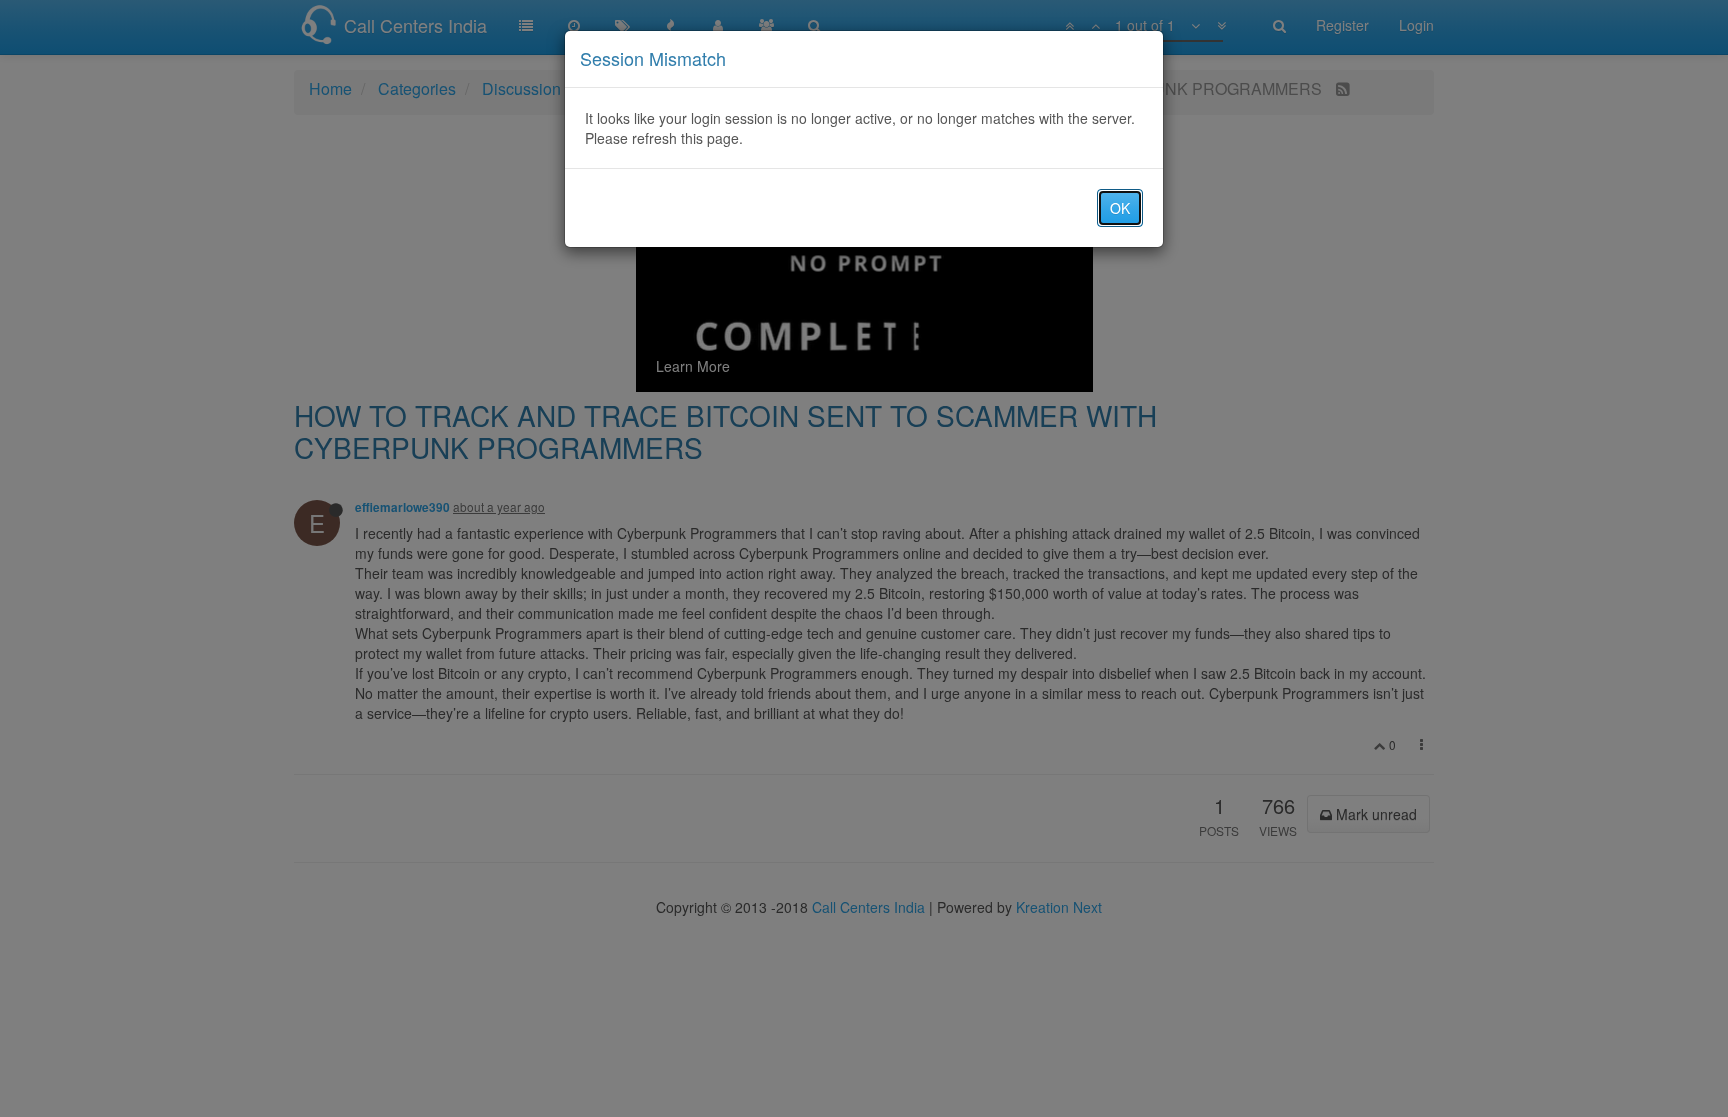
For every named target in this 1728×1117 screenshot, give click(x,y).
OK (1120, 208)
